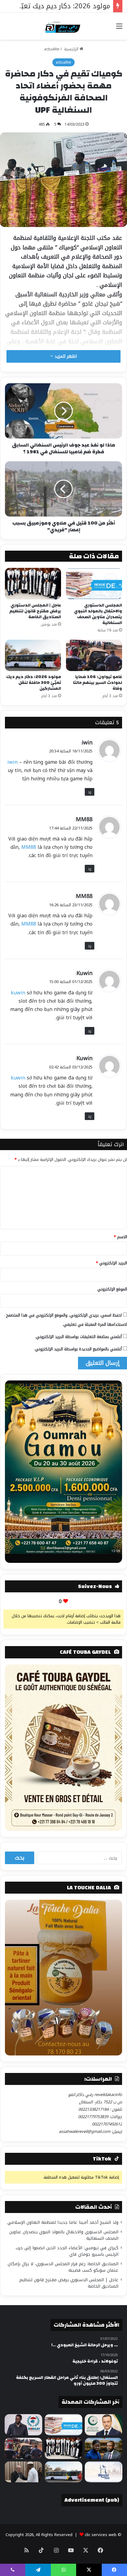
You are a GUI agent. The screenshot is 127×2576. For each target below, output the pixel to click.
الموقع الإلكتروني (112, 1289)
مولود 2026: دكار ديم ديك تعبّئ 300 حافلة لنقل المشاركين (34, 683)
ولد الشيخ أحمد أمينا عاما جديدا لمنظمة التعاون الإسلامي (63, 2222)
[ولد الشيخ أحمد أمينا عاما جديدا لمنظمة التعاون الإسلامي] (104, 2425)
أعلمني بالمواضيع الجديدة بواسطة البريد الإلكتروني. (78, 1349)
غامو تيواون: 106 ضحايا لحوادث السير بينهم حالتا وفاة (98, 683)
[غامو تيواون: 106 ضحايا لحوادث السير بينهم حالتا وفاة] (94, 656)
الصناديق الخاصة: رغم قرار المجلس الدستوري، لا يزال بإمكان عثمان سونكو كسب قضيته (63, 2267)
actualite (52, 49)
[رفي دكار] (64, 26)
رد (90, 792)
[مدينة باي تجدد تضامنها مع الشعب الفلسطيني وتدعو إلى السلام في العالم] (104, 2472)
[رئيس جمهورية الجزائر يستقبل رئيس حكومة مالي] (23, 2472)
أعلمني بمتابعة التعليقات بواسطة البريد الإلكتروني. (78, 1337)
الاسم (120, 1237)
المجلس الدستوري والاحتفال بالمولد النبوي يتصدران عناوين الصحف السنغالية (98, 614)
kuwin (18, 993)
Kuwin (84, 973)
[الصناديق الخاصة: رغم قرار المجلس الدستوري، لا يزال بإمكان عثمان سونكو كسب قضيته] (104, 2448)
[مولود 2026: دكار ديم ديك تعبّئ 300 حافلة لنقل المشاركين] (33, 656)
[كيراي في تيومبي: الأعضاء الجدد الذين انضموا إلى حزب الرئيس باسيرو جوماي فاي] (23, 2425)
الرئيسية (71, 49)
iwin (87, 743)
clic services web (101, 2535)
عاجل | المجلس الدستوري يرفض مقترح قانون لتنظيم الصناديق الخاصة (35, 611)
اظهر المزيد (65, 356)
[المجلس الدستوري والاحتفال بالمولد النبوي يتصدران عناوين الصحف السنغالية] (94, 584)
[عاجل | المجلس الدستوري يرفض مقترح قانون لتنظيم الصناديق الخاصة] (33, 584)
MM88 (84, 819)
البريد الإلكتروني (111, 1263)
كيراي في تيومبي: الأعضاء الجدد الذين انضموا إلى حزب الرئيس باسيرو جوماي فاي (67, 2251)
